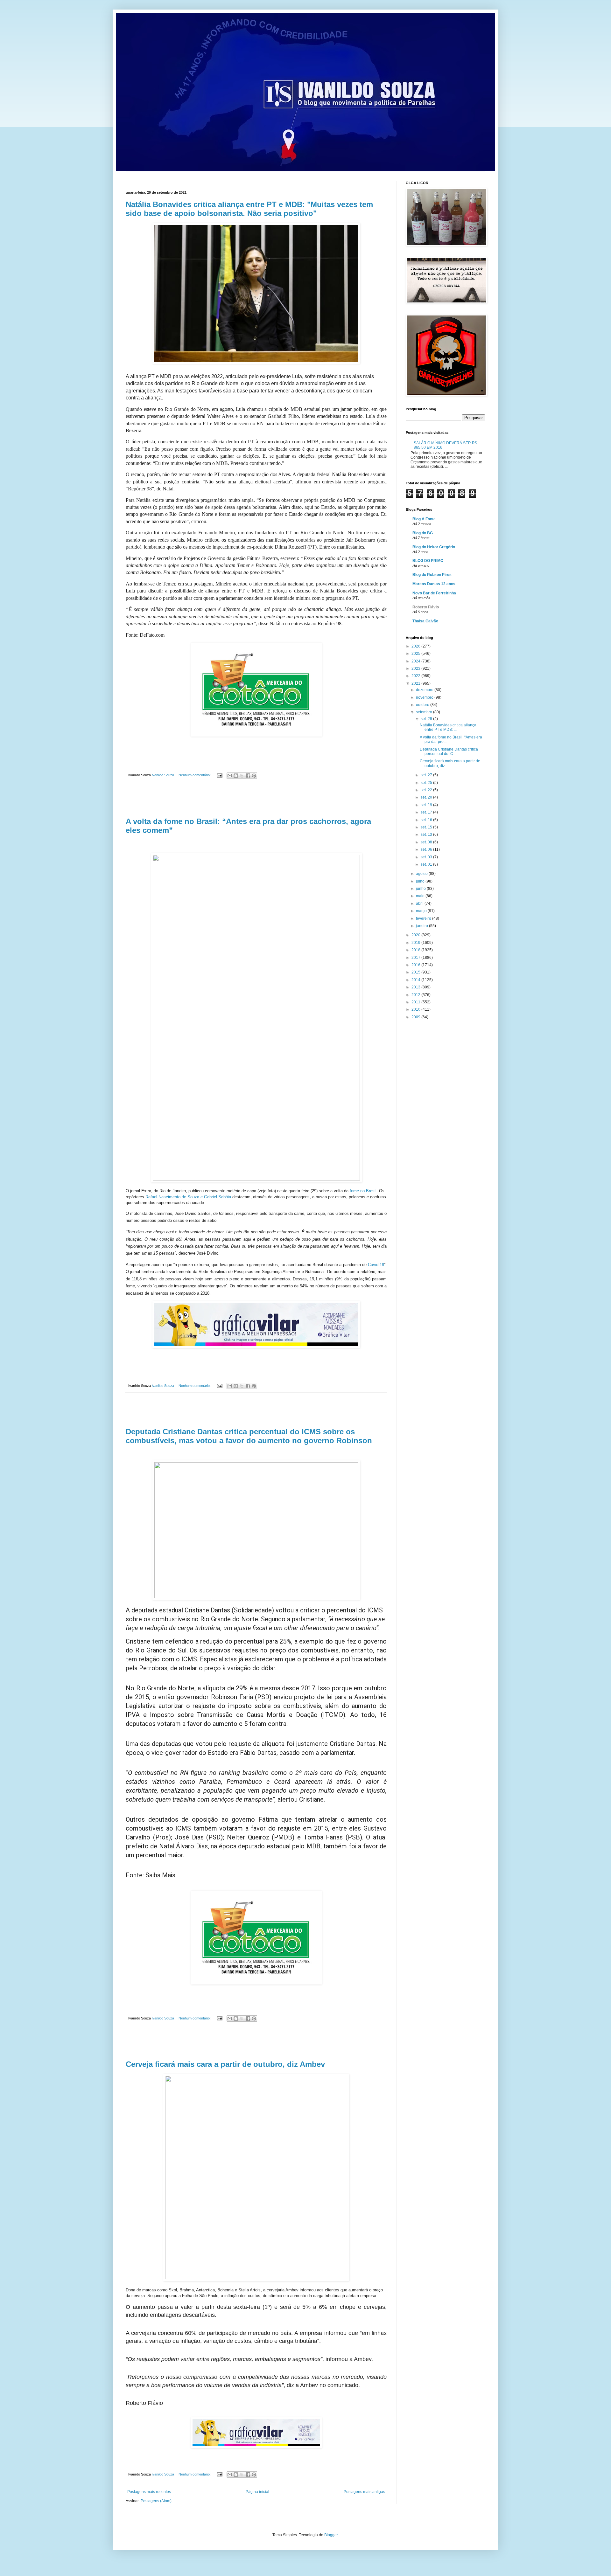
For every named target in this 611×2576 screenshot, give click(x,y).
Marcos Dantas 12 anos (434, 584)
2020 (416, 935)
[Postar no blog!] (236, 776)
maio (421, 896)
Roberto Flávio (426, 607)
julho (421, 881)
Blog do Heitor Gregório (434, 547)
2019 (416, 943)
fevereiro (424, 918)
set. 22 (427, 790)
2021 (416, 683)
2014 (416, 980)
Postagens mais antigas (364, 2492)
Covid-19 (376, 1265)
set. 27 (427, 775)
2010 (416, 1009)
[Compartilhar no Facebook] (248, 776)
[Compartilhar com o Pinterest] (254, 776)
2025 (416, 654)
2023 (416, 668)
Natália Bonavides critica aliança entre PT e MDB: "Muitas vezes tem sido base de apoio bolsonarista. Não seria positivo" (249, 209)
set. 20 (427, 797)
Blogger (331, 2535)
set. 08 (427, 842)
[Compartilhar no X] (242, 776)
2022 (416, 676)
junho (421, 889)
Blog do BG (423, 533)
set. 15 (427, 827)
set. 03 (427, 857)
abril (420, 904)
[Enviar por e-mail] (230, 776)
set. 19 (427, 805)
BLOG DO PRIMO (428, 561)
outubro (423, 705)
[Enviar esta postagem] (219, 775)
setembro (425, 712)
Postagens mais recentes (149, 2492)
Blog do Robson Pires (432, 575)
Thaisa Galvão (425, 621)
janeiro (422, 926)
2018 (416, 950)
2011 (416, 1002)
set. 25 (427, 783)
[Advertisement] (256, 800)
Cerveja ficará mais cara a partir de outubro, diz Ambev (225, 2064)
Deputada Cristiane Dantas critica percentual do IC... (449, 751)
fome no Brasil (363, 1191)
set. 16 (427, 820)
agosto (422, 874)
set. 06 (427, 849)
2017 (416, 958)
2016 (416, 965)
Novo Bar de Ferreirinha (434, 593)
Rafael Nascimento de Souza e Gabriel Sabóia (188, 1197)
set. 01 (427, 864)
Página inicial (257, 2492)
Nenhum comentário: (195, 775)
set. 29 (427, 719)
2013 (416, 987)
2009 (416, 1017)
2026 (416, 646)
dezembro (425, 690)
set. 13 (427, 834)
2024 (416, 661)
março (422, 911)
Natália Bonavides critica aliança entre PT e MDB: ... (448, 727)
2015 (416, 972)
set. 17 (427, 812)
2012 (416, 995)
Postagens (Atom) (156, 2501)
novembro (425, 697)
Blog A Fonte (424, 519)
